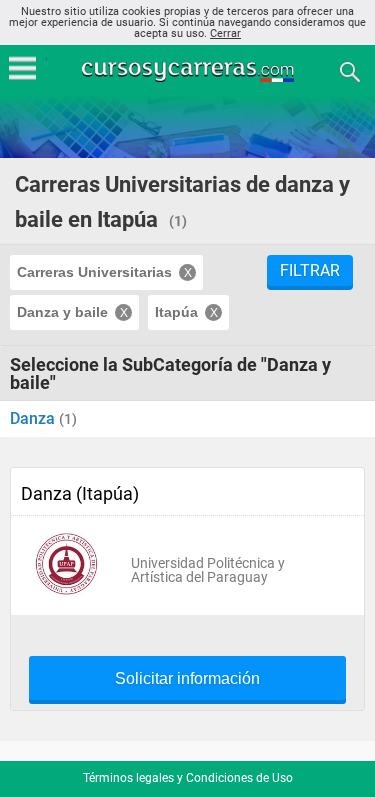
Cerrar (225, 33)
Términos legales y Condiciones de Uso (188, 778)
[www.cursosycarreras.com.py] (190, 70)
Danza (34, 418)
